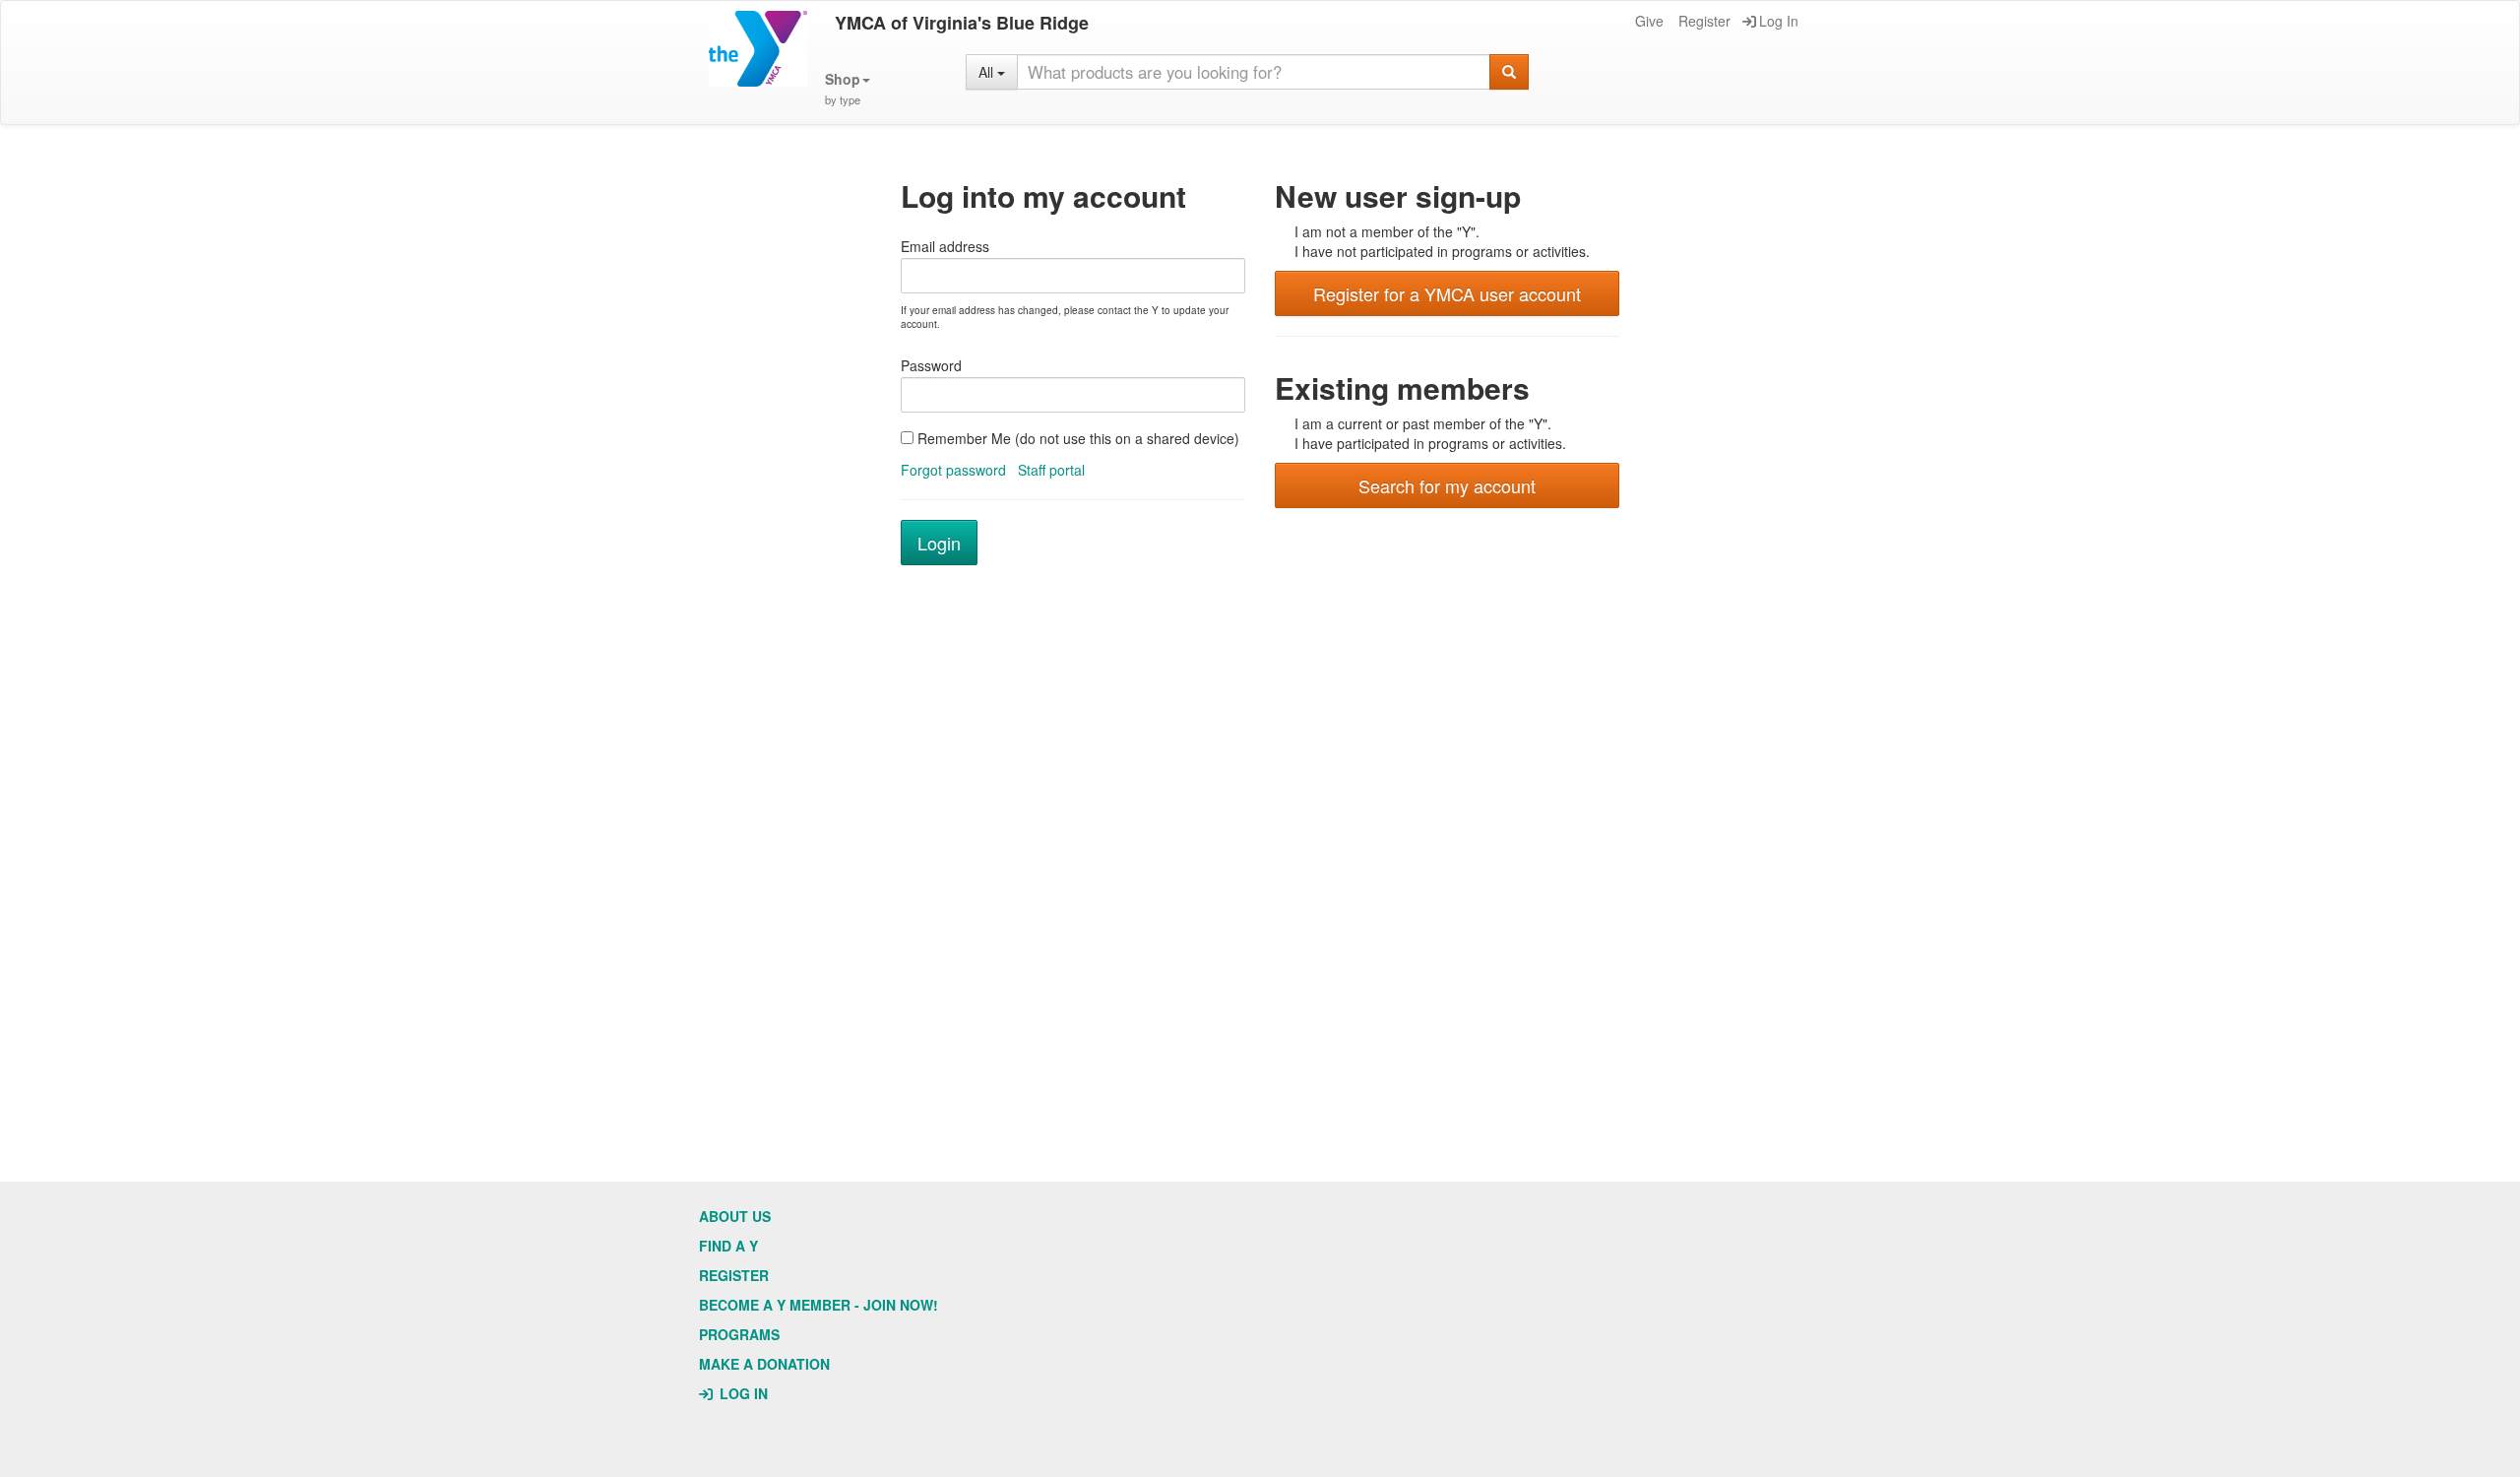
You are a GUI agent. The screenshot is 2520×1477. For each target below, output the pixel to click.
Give (1649, 21)
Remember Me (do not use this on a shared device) (1076, 438)
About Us (735, 1216)
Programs (739, 1334)
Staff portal (1051, 470)
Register (1704, 21)
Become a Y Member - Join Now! (819, 1305)
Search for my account (1447, 485)
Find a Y (728, 1246)
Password (931, 365)
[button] (848, 89)
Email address (945, 246)
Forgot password (953, 470)
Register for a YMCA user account (1447, 293)
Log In (1779, 21)
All (988, 72)
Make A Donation (764, 1364)
